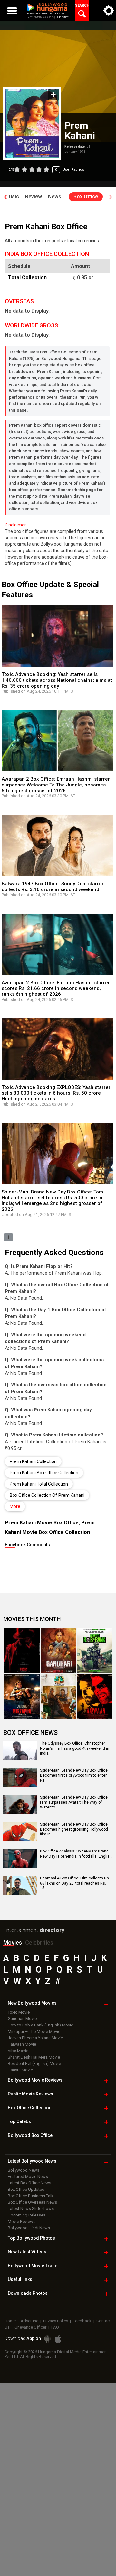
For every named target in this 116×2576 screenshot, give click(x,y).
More (15, 1506)
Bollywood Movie (35, 2080)
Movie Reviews (22, 2221)
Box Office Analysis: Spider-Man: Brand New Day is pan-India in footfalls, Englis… (76, 1854)
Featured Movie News (28, 2177)
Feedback (82, 2321)
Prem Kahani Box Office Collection (44, 1473)
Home (10, 2321)
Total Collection (27, 278)
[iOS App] (58, 2339)
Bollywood (34, 2266)
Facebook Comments (27, 1545)
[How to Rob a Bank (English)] (94, 1650)
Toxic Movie (19, 2012)
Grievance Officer (30, 2327)
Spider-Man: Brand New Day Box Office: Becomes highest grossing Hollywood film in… (74, 1829)
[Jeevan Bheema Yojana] (58, 1697)
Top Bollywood (31, 2238)
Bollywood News (24, 2170)
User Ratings (46, 170)
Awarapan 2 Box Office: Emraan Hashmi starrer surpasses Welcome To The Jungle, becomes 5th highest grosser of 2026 (56, 785)
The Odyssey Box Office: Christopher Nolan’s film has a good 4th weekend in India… (75, 1748)
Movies (13, 1943)
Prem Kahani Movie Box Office (42, 1523)
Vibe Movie (18, 2051)
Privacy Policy (56, 2321)
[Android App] (47, 2339)
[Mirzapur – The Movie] (22, 1697)
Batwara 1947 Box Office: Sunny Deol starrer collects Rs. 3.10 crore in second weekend (53, 887)
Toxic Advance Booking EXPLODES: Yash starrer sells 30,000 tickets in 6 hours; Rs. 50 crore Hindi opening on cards (56, 1093)
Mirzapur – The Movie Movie (34, 2031)
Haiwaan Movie (22, 2044)
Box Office (30, 2108)
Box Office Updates (26, 2189)
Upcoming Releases (27, 2215)
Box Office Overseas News (32, 2202)
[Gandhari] (58, 1650)
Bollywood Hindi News (29, 2228)
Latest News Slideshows (31, 2209)
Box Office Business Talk (31, 2196)
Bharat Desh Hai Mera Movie (34, 2057)
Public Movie (30, 2094)
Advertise (29, 2321)
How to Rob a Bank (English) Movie (40, 2025)
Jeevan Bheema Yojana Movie (35, 2038)
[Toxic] (22, 1650)
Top (19, 2121)
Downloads (28, 2293)
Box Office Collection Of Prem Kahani (47, 1495)
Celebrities (39, 1943)
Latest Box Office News (29, 2183)
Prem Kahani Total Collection (39, 1484)
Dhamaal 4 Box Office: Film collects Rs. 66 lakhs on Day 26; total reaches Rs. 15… (75, 1883)
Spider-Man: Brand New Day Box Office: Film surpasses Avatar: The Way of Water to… (74, 1802)
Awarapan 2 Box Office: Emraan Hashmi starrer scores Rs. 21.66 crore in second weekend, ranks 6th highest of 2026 (56, 988)
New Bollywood (32, 2003)
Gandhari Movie (22, 2019)
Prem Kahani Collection (33, 1461)
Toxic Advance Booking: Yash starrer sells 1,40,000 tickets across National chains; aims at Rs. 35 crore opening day (57, 680)
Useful (20, 2279)
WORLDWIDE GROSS (31, 325)
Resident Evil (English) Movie (34, 2064)
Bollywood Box (30, 2135)
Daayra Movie (20, 2070)
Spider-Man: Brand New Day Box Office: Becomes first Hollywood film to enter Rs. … (74, 1775)
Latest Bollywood (32, 2161)
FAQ (55, 2327)
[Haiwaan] (94, 1697)
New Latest (27, 2252)
